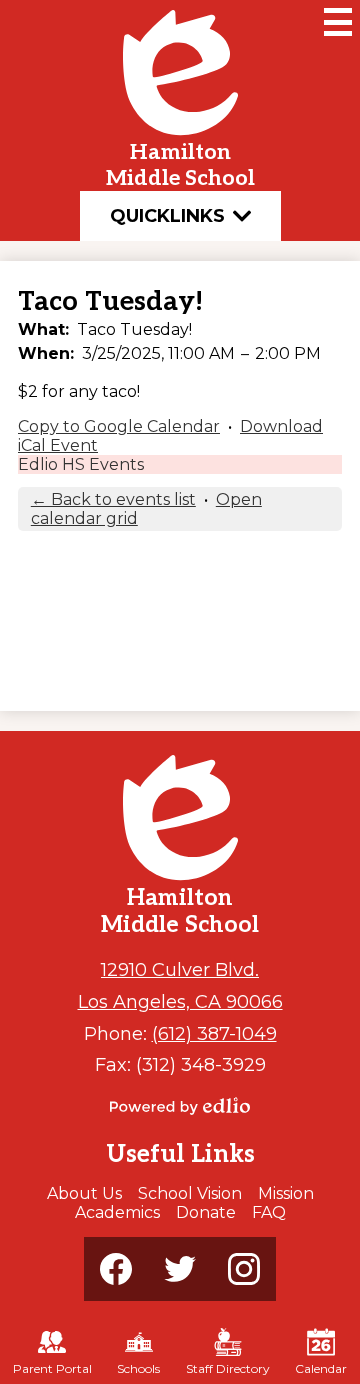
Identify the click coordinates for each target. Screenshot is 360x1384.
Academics (117, 1212)
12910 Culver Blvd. (180, 969)
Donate (206, 1212)
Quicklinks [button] (167, 216)
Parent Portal (52, 1368)
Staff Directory (228, 1368)
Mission (286, 1193)
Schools (138, 1368)
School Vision (190, 1193)
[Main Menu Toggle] (338, 22)
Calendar (321, 1368)
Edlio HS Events (81, 464)
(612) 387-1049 (214, 1033)
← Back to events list (113, 499)
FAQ (269, 1212)
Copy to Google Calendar (119, 426)
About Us (84, 1193)
